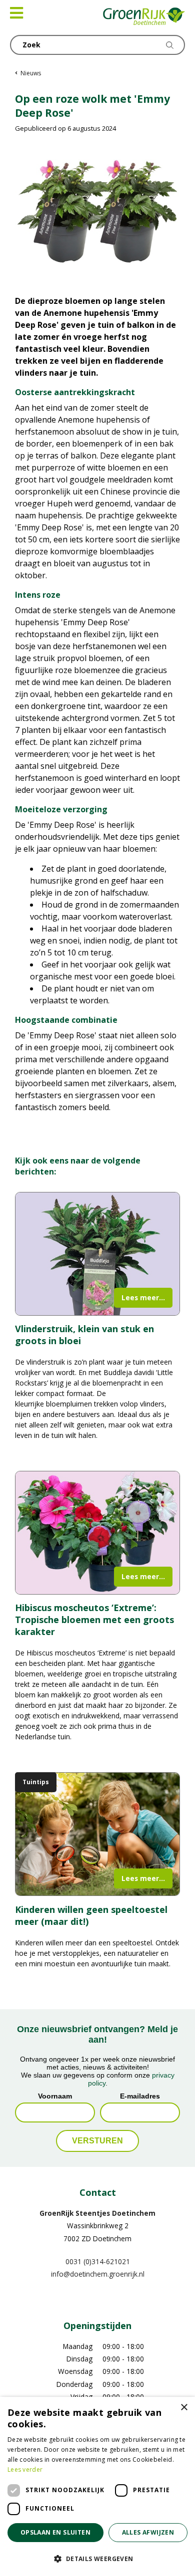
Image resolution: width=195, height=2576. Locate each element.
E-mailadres (140, 2096)
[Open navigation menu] (16, 13)
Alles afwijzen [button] (148, 2532)
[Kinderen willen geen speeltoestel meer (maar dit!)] (97, 1834)
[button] (97, 2559)
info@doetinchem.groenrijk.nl (98, 2274)
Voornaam (55, 2096)
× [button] (184, 2408)
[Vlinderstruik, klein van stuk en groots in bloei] (97, 1254)
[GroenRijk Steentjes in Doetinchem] (144, 17)
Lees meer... (143, 1297)
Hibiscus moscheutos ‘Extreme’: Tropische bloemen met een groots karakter (94, 1620)
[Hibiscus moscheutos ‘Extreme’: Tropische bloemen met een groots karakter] (97, 1533)
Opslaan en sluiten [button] (55, 2532)
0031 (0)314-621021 (98, 2261)
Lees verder (25, 2469)
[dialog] (97, 2486)
